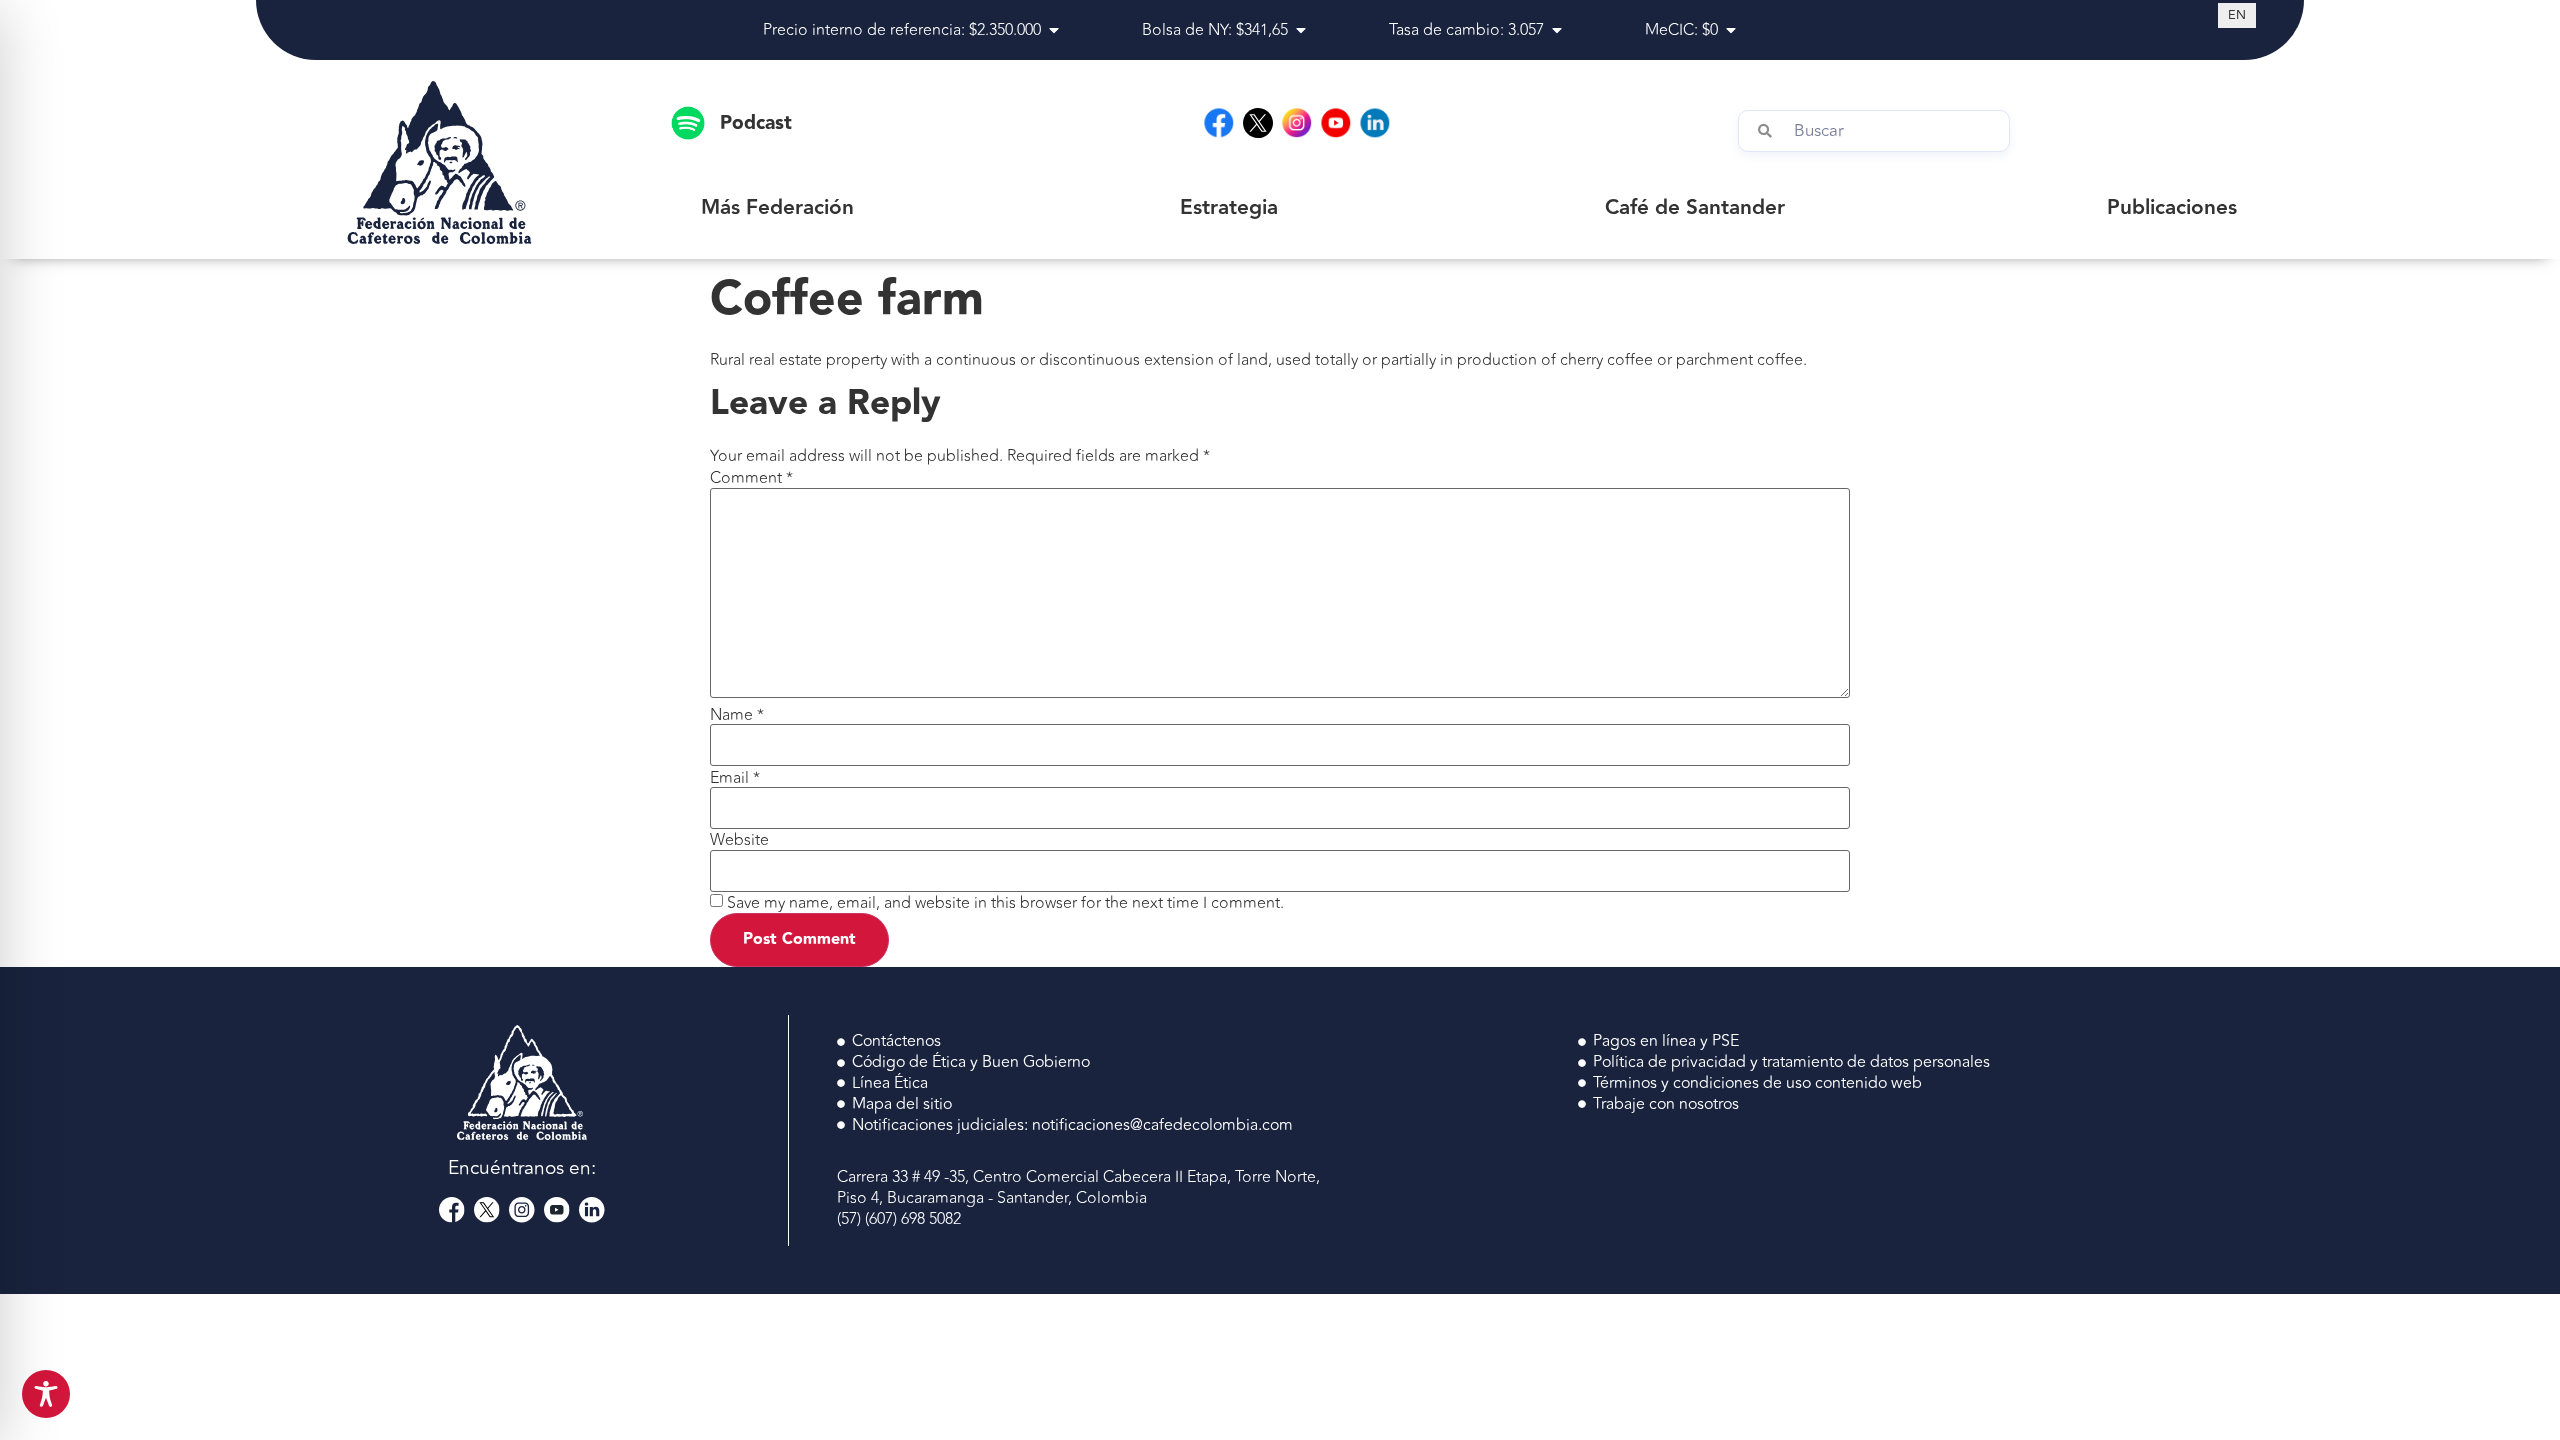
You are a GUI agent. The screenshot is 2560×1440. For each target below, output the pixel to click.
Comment (751, 478)
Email (735, 778)
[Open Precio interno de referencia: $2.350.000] (1054, 30)
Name (737, 715)
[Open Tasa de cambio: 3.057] (1557, 30)
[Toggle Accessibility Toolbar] (46, 1394)
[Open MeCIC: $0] (1731, 30)
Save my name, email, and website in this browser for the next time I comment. (1005, 903)
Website (739, 840)
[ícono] (1258, 123)
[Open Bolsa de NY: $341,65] (1301, 30)
